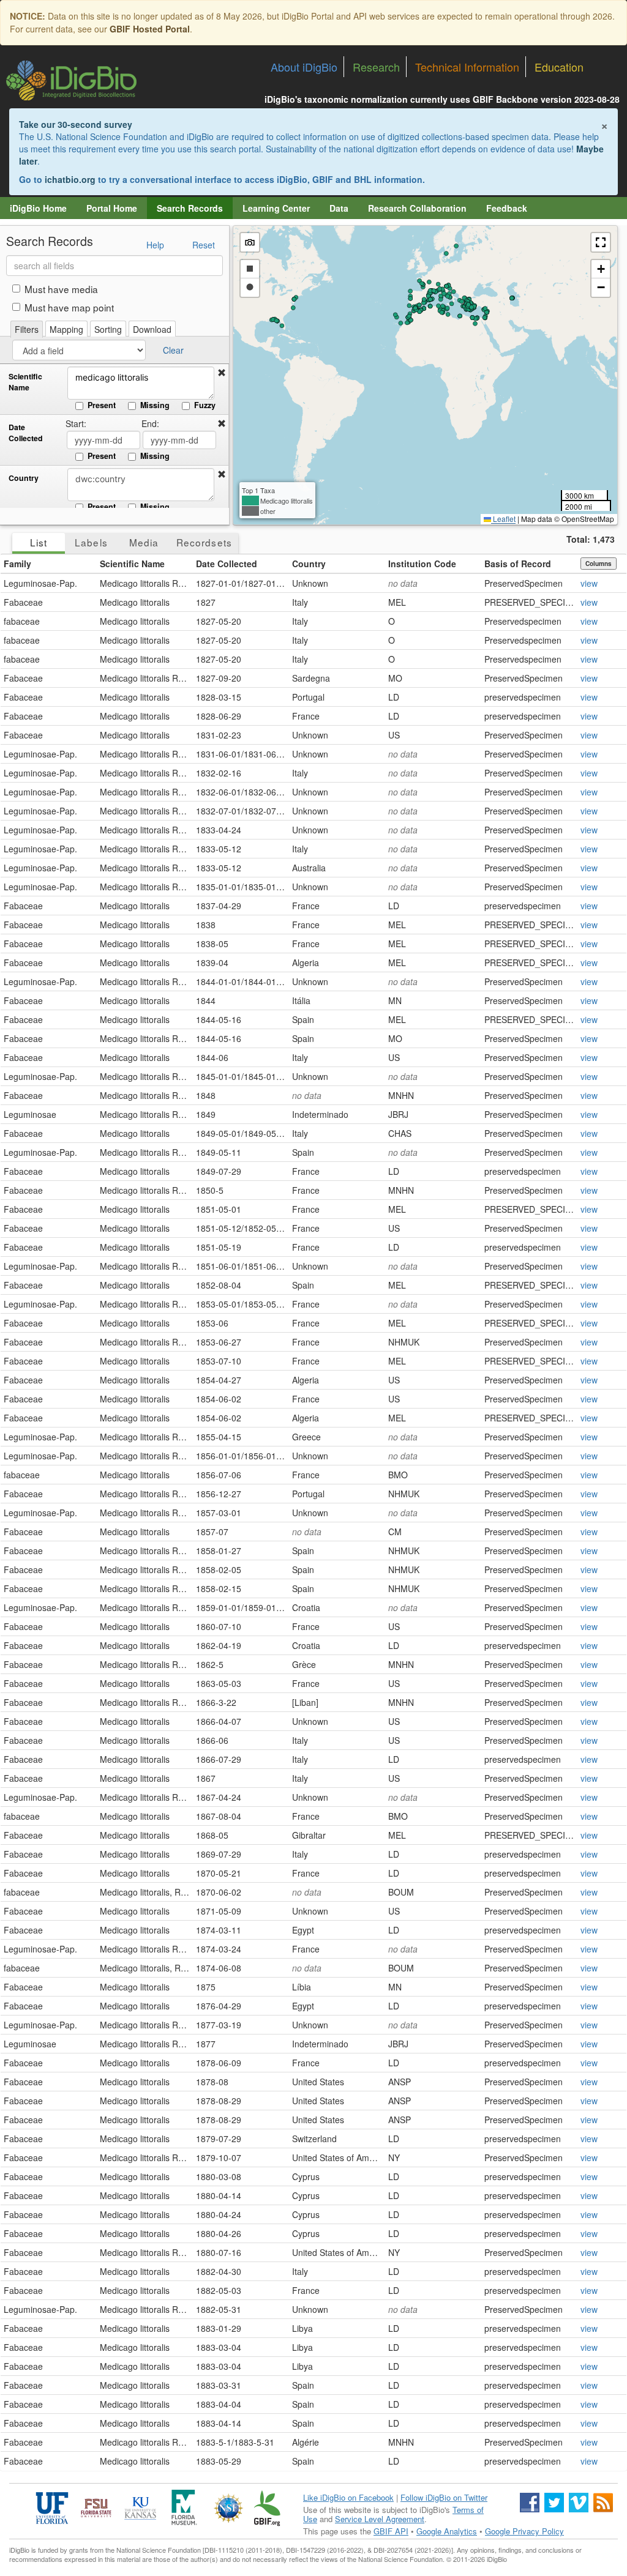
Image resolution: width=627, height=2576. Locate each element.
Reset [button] (204, 245)
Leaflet (503, 519)
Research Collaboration (417, 208)
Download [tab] (152, 329)
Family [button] (17, 564)
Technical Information (467, 67)
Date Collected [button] (227, 564)
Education (559, 67)
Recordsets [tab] (204, 542)
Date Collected (26, 433)
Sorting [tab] (108, 329)
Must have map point (69, 307)
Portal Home (112, 208)
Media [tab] (144, 542)
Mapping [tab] (66, 329)
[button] (222, 373)
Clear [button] (173, 350)
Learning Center (276, 208)
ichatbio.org (70, 179)
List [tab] (39, 542)
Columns (599, 564)
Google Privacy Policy (524, 2531)
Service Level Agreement (380, 2519)
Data (339, 208)
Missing (155, 405)
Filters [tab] (27, 329)
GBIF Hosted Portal (150, 29)
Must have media (61, 289)
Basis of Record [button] (518, 564)
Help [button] (155, 245)
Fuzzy (205, 405)
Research (376, 67)
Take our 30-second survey (76, 124)
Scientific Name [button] (132, 564)
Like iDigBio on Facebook (348, 2497)
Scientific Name (25, 382)
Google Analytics (447, 2531)
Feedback (507, 208)
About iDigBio (304, 67)
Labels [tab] (91, 542)
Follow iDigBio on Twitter (444, 2497)
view (589, 583)
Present (102, 405)
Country (24, 478)
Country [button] (309, 564)
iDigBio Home (38, 208)
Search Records (190, 208)
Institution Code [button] (422, 564)
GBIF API (391, 2531)
